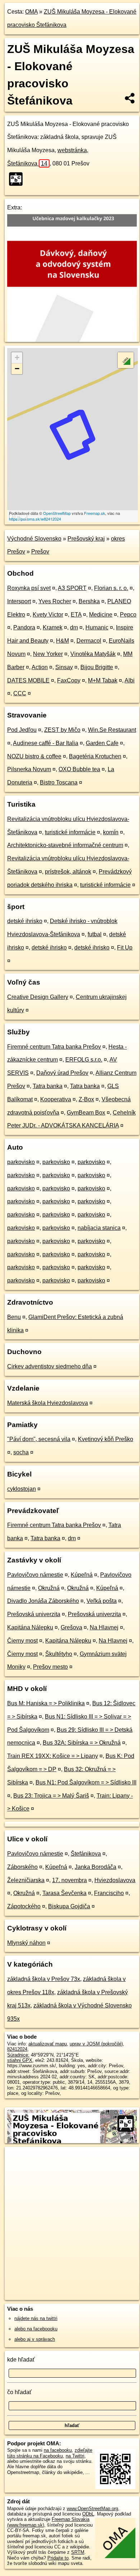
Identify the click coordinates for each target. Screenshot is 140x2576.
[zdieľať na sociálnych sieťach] (130, 98)
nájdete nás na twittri (36, 2318)
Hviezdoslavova (115, 1880)
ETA (76, 615)
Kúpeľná (82, 1575)
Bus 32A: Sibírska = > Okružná (82, 1743)
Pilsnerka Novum (29, 769)
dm (74, 627)
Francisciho (109, 1893)
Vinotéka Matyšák (93, 654)
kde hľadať (21, 2360)
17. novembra (69, 1880)
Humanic (97, 627)
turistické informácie (70, 832)
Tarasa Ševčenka (64, 1893)
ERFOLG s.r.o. (84, 1060)
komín (111, 832)
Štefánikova (27, 163)
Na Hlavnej (104, 1627)
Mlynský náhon (26, 1943)
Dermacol (89, 641)
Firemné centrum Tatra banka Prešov (54, 1047)
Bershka (89, 601)
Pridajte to (58, 2558)
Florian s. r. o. (111, 588)
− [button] (17, 369)
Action (40, 667)
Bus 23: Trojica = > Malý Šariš (51, 1796)
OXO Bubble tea (79, 769)
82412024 (17, 2049)
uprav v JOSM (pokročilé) (96, 2044)
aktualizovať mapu (48, 2044)
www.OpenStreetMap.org (92, 2509)
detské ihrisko (25, 921)
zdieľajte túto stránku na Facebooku (50, 2453)
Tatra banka (48, 1086)
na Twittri (75, 2456)
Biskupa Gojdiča (69, 1906)
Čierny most (22, 1641)
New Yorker (48, 654)
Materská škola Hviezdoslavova (48, 1403)
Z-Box (86, 1099)
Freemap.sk (95, 513)
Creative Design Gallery (38, 997)
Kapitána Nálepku (30, 1627)
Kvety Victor (48, 615)
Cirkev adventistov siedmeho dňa (50, 1366)
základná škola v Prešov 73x (44, 1979)
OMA (31, 12)
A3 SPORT (72, 588)
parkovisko (21, 1162)
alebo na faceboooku (36, 2329)
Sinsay (64, 667)
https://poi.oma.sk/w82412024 (35, 519)
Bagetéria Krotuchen (95, 756)
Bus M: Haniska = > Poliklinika (46, 1703)
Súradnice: (18, 2055)
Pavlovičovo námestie (35, 1575)
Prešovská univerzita (34, 1614)
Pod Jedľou (22, 730)
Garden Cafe (102, 743)
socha (21, 1452)
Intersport (19, 601)
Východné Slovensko (34, 539)
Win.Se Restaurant (112, 730)
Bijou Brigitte (97, 667)
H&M (62, 641)
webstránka (72, 150)
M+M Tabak (103, 680)
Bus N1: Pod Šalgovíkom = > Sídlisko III (86, 1782)
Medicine (101, 615)
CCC (20, 693)
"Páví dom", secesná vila (39, 1439)
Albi (130, 680)
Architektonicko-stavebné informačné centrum (65, 845)
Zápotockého (24, 1906)
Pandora (24, 627)
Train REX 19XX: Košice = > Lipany (53, 1756)
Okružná (49, 1588)
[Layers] (126, 360)
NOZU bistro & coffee (34, 756)
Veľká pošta (102, 1601)
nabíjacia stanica (99, 1228)
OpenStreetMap (57, 513)
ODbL (88, 2514)
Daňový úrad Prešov (62, 1073)
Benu (14, 1317)
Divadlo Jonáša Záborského (43, 1601)
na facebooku (58, 2450)
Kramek (53, 627)
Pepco (128, 615)
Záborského (22, 1867)
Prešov (40, 552)
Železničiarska (26, 1880)
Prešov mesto (50, 1667)
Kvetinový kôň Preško (106, 1439)
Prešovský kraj (86, 539)
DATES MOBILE (28, 680)
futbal (95, 934)
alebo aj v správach (35, 2339)
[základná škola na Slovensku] (18, 179)
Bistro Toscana (59, 782)
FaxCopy (69, 680)
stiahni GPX (20, 2060)
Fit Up (125, 948)
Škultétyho (59, 1654)
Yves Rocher (55, 601)
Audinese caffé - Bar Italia (46, 743)
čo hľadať (19, 2392)
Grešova (71, 1627)
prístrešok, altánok (68, 872)
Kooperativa (56, 1099)
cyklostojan (22, 1489)
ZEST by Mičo (62, 730)
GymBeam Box (86, 1113)
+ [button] (17, 357)
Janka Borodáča (95, 1867)
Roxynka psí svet (29, 588)
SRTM (78, 2552)
